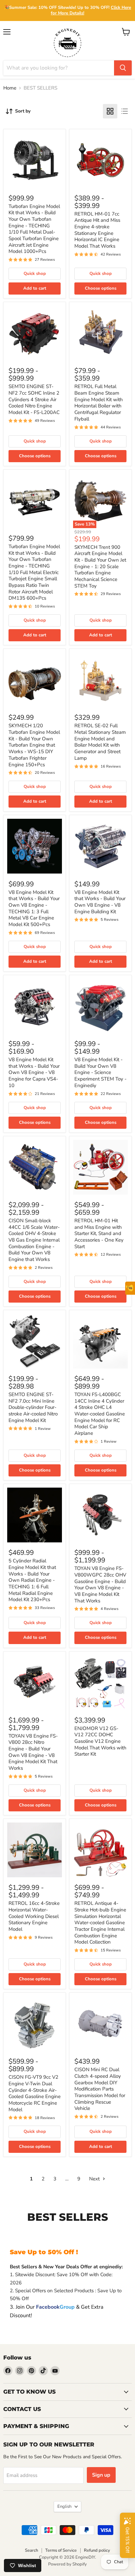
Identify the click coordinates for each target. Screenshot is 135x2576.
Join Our (45, 2307)
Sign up (101, 2475)
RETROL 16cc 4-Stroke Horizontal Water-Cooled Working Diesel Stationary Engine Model (34, 1916)
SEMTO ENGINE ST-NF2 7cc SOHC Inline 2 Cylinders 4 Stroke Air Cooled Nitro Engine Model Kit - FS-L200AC (34, 399)
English (64, 2506)
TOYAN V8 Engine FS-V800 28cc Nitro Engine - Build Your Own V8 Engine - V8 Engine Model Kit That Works (33, 1752)
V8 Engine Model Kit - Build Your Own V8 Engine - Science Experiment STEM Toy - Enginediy (100, 1072)
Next (95, 2179)
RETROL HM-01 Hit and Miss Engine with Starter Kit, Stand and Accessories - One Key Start (99, 1234)
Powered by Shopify (67, 2564)
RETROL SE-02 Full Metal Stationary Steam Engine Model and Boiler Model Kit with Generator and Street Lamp (100, 742)
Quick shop (35, 274)
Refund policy (97, 2550)
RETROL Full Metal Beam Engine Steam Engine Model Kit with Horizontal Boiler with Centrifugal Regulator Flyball (99, 402)
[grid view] (110, 111)
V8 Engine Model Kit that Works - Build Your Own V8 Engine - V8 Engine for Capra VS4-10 (34, 1072)
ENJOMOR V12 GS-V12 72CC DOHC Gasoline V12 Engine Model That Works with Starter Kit (100, 1741)
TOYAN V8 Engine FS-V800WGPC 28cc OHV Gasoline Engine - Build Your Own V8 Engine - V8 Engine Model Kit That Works (100, 1584)
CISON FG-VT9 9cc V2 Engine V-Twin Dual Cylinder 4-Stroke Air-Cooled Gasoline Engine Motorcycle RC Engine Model (35, 2093)
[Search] (123, 68)
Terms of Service (61, 2550)
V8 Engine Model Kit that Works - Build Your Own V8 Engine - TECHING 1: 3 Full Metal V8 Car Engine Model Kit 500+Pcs (34, 908)
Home (10, 88)
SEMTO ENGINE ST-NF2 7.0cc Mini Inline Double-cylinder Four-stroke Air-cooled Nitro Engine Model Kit (33, 1407)
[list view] (125, 111)
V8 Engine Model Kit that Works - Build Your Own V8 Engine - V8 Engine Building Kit (100, 902)
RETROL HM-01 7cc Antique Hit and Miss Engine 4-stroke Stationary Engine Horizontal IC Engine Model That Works (97, 230)
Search (31, 2550)
